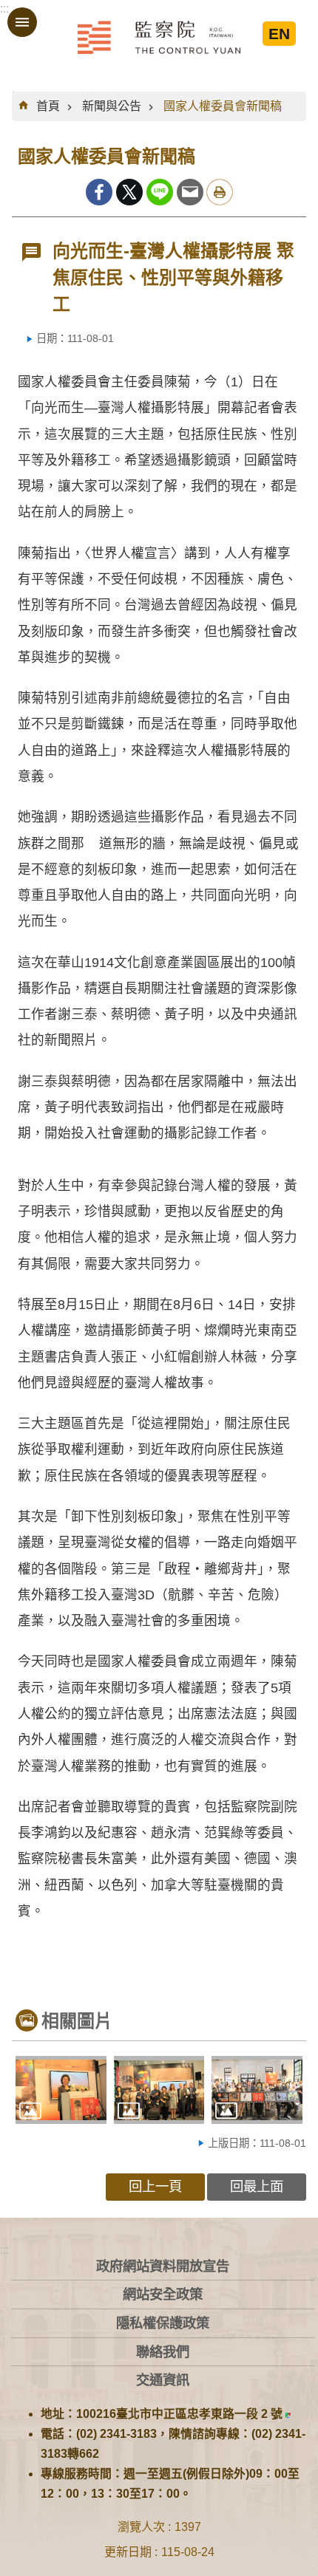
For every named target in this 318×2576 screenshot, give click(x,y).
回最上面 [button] (257, 2186)
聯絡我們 (163, 2352)
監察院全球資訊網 (159, 37)
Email (190, 192)
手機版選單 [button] (22, 22)
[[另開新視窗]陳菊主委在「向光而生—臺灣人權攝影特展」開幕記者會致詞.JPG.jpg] (61, 2090)
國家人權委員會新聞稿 (223, 106)
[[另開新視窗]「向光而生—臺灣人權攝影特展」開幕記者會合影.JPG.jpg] (257, 2090)
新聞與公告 (112, 106)
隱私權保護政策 (163, 2323)
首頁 (48, 106)
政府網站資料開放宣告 (163, 2266)
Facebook (99, 192)
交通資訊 (163, 2380)
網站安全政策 (163, 2294)
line (160, 192)
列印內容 (220, 192)
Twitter (129, 192)
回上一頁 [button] (155, 2186)
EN (279, 34)
